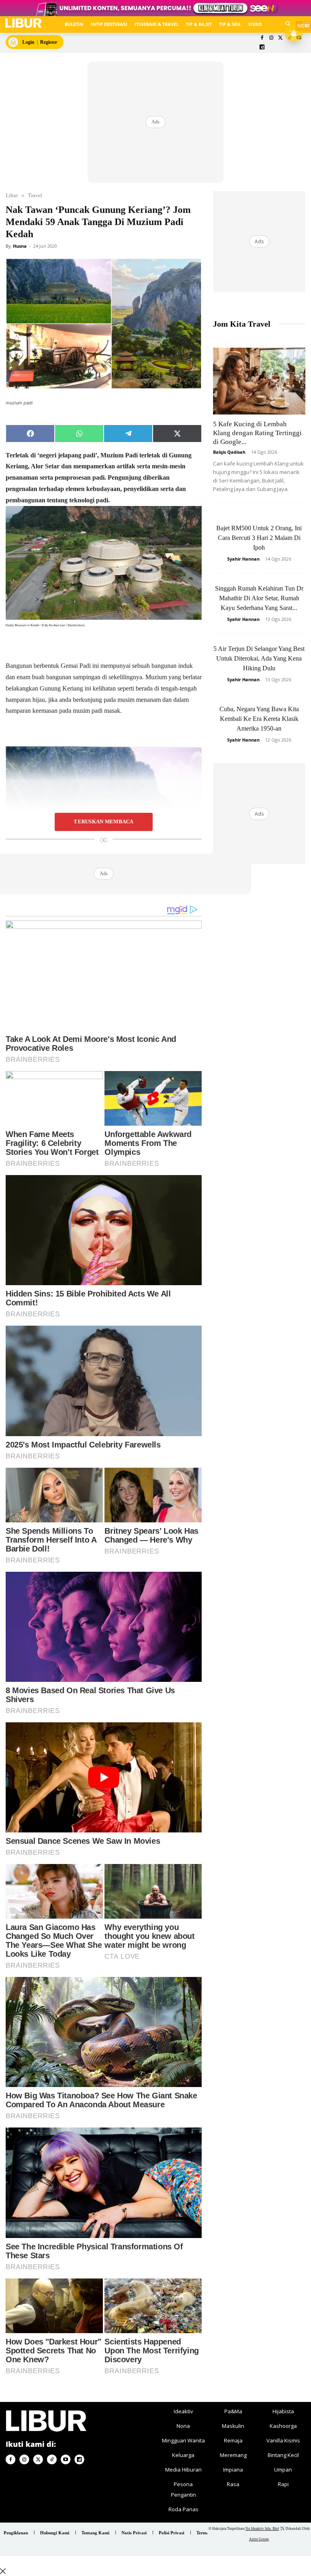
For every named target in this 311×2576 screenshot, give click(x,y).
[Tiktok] (52, 2459)
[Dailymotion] (262, 48)
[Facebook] (262, 38)
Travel (35, 195)
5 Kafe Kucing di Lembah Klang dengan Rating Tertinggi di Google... (257, 433)
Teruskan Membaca (103, 822)
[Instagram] (271, 38)
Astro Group (259, 2539)
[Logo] (23, 23)
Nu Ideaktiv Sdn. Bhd (262, 2529)
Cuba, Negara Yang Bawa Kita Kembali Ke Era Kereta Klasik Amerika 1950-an (259, 719)
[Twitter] (280, 38)
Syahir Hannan (243, 559)
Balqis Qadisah (229, 452)
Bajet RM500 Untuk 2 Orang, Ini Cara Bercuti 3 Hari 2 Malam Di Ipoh (259, 538)
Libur (12, 195)
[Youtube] (66, 2459)
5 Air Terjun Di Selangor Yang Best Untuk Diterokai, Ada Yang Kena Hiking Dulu (259, 658)
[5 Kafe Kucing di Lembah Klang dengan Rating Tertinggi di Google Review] (259, 381)
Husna (20, 246)
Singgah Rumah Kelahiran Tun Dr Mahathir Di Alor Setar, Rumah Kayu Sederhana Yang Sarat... (259, 598)
